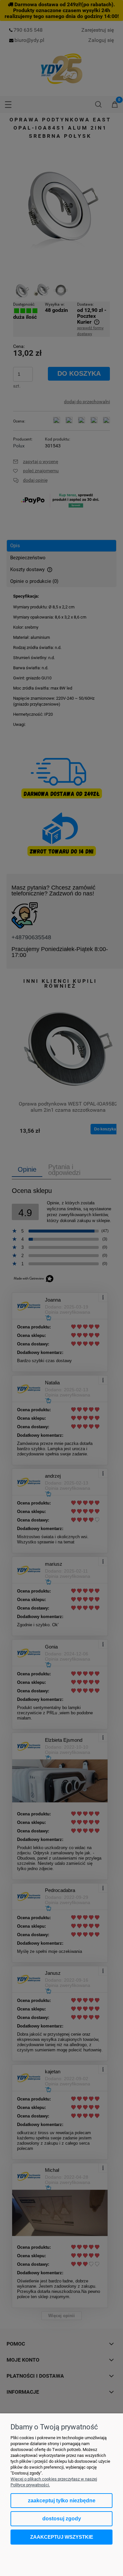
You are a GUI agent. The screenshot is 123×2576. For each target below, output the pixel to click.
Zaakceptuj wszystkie (62, 2537)
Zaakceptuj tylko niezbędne (62, 2501)
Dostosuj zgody (62, 2519)
